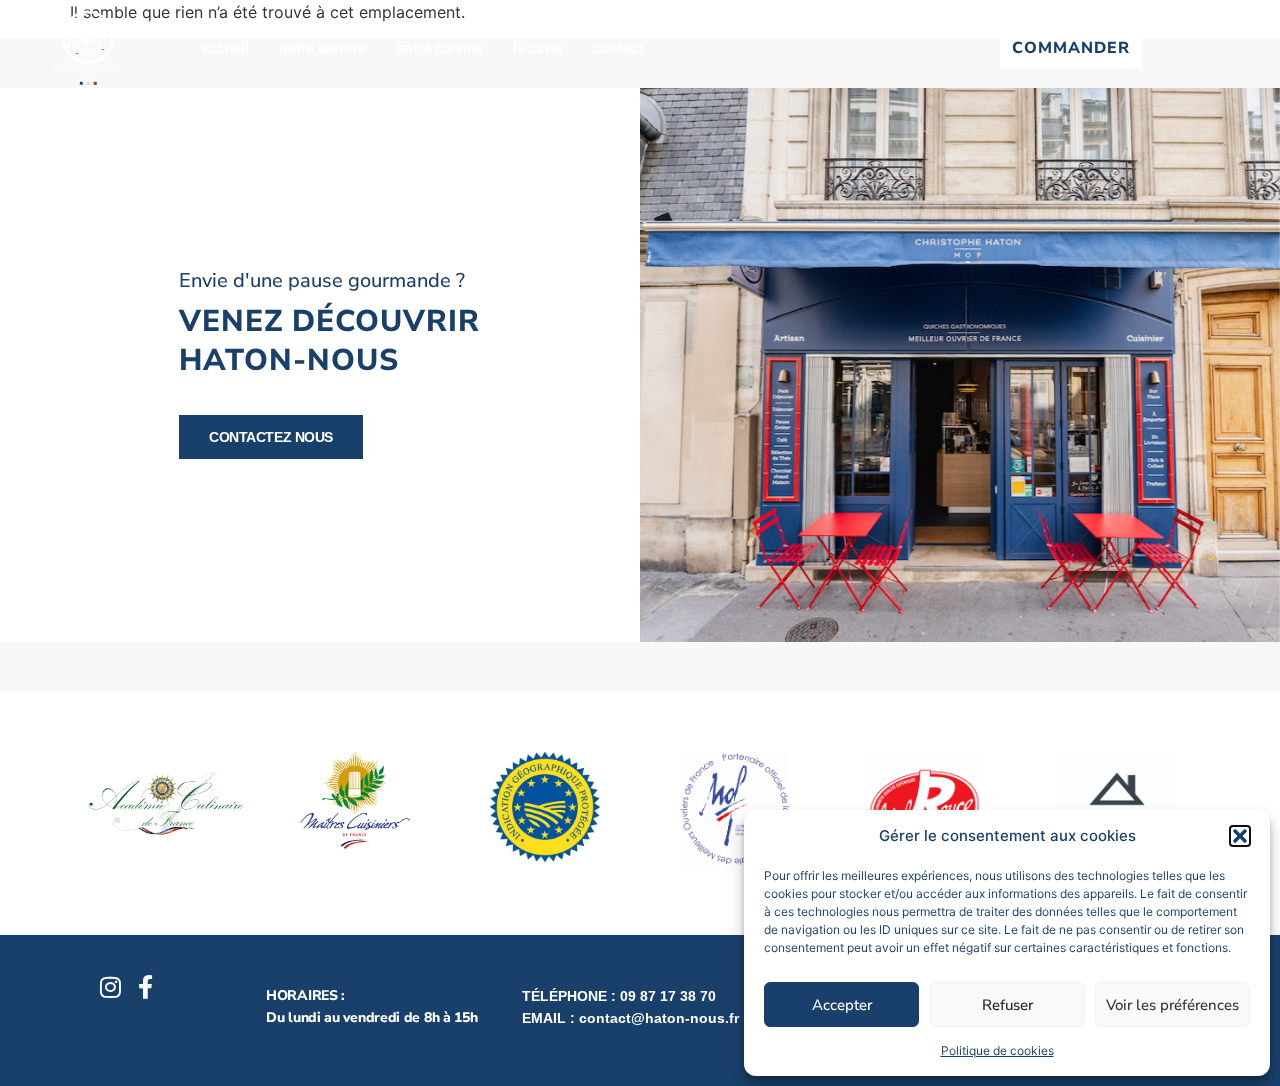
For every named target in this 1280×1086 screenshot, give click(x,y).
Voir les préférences (1172, 1005)
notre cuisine (439, 48)
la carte (538, 48)
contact (618, 48)
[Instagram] (111, 987)
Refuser (1007, 1005)
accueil (225, 48)
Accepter (842, 1005)
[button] (1240, 836)
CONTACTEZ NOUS (271, 437)
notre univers (322, 48)
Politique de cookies (997, 1050)
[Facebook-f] (146, 987)
